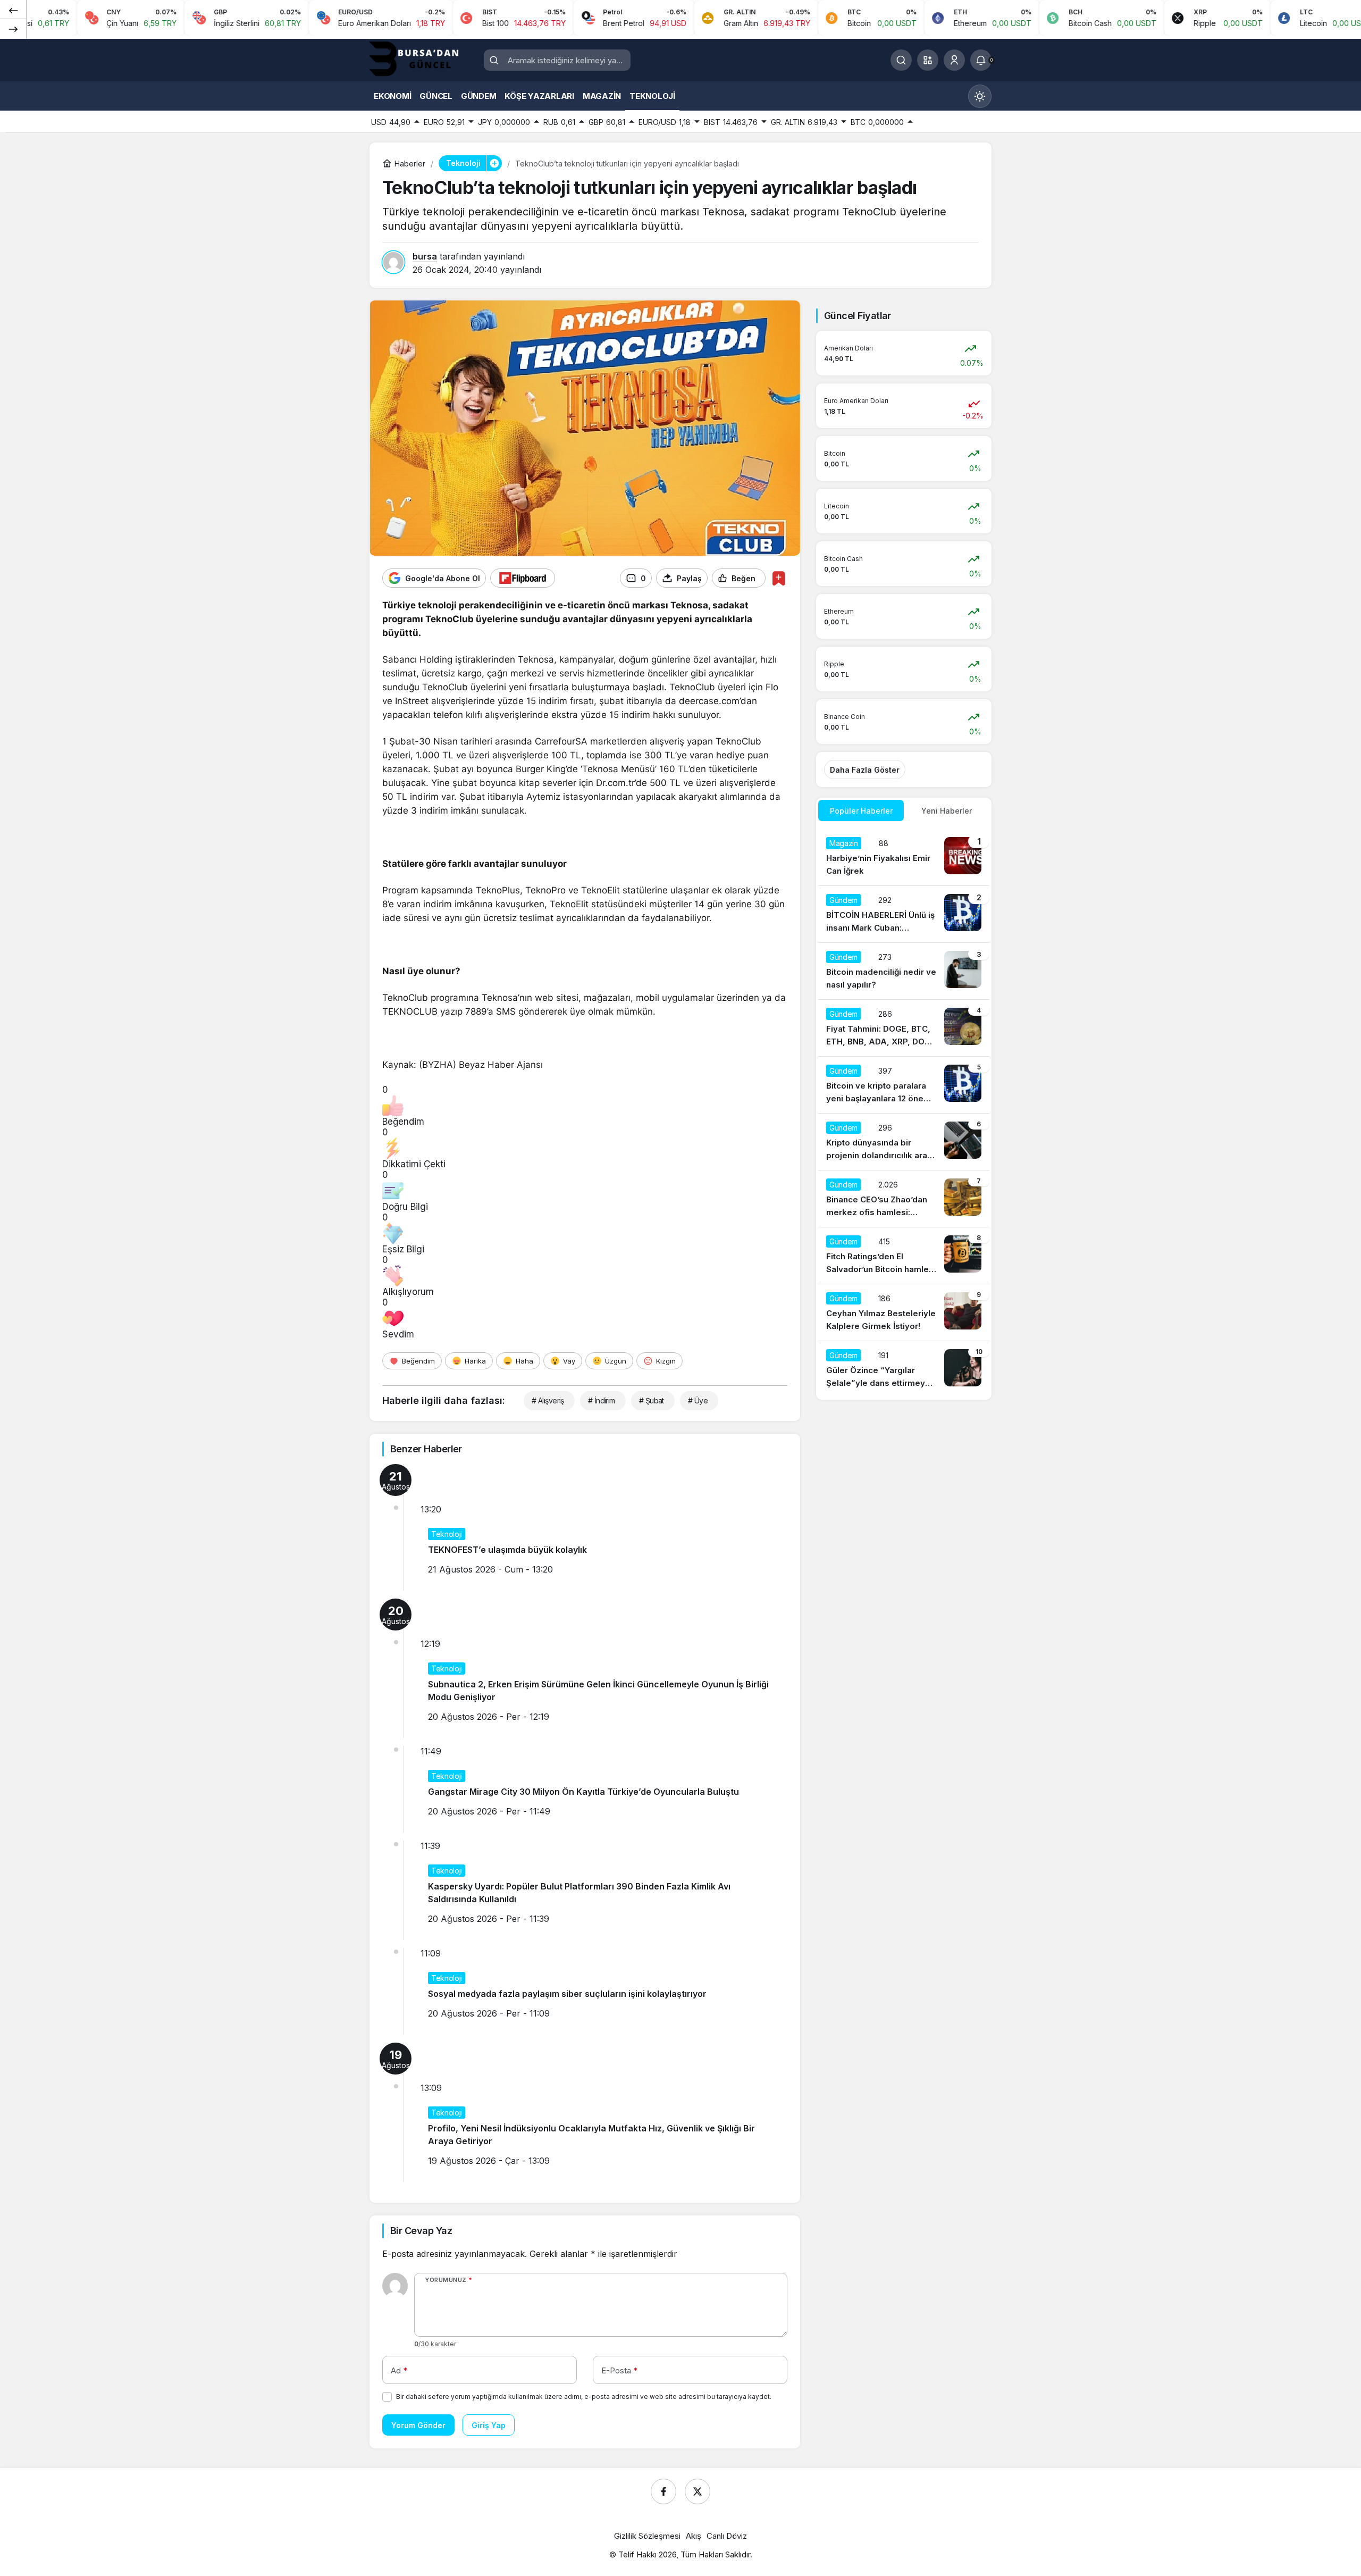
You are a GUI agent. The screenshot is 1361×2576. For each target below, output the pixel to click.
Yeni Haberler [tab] (947, 811)
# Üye (698, 1400)
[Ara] (901, 60)
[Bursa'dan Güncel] (423, 59)
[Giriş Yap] (954, 60)
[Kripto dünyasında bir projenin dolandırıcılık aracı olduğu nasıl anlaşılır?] (904, 1142)
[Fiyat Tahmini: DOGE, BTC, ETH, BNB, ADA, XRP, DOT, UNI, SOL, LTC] (904, 1028)
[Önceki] (13, 10)
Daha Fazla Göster (865, 770)
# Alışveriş (548, 1400)
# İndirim (602, 1400)
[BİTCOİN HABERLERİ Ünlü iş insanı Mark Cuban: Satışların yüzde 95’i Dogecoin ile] (904, 914)
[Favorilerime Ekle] (779, 578)
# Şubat (652, 1400)
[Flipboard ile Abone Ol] (523, 578)
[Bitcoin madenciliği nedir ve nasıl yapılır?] (904, 971)
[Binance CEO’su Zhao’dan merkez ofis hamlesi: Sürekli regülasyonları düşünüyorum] (904, 1199)
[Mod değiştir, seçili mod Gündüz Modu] (980, 96)
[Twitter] (698, 2491)
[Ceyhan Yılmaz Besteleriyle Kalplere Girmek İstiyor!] (904, 1312)
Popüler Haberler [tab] (861, 811)
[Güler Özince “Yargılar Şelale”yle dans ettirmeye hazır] (904, 1369)
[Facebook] (663, 2491)
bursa (425, 256)
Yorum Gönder (418, 2425)
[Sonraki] (13, 29)
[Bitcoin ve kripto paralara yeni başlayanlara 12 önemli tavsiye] (904, 1085)
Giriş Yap (489, 2425)
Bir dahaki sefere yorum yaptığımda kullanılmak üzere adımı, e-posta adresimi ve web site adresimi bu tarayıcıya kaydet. (584, 2397)
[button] (928, 60)
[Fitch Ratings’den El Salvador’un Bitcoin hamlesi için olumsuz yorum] (904, 1256)
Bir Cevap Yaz (421, 2231)
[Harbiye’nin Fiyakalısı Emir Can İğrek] (904, 857)
